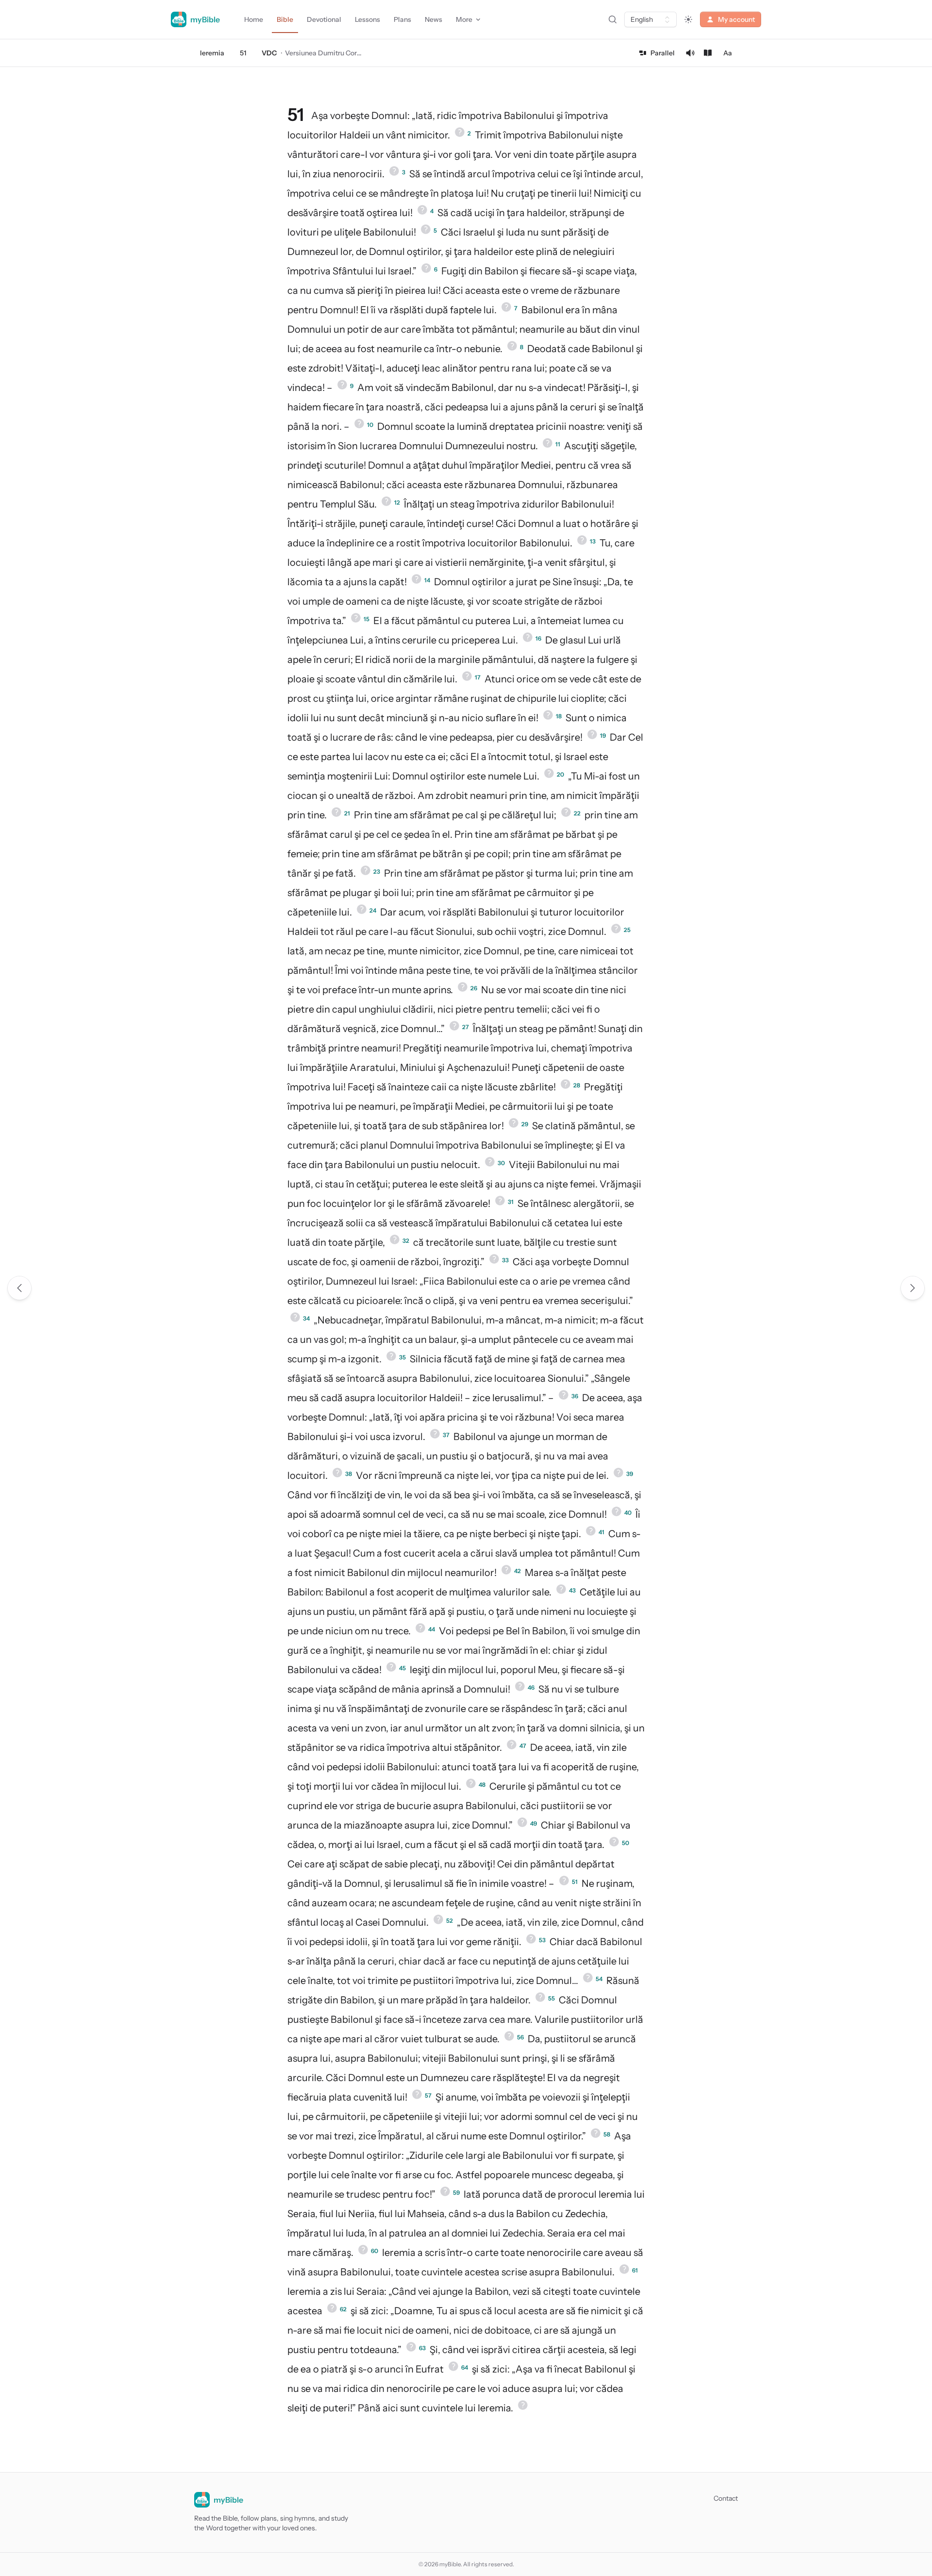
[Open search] (613, 19)
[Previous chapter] (19, 1288)
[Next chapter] (913, 1288)
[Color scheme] (688, 19)
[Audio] (690, 53)
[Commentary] (708, 53)
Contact (726, 2498)
